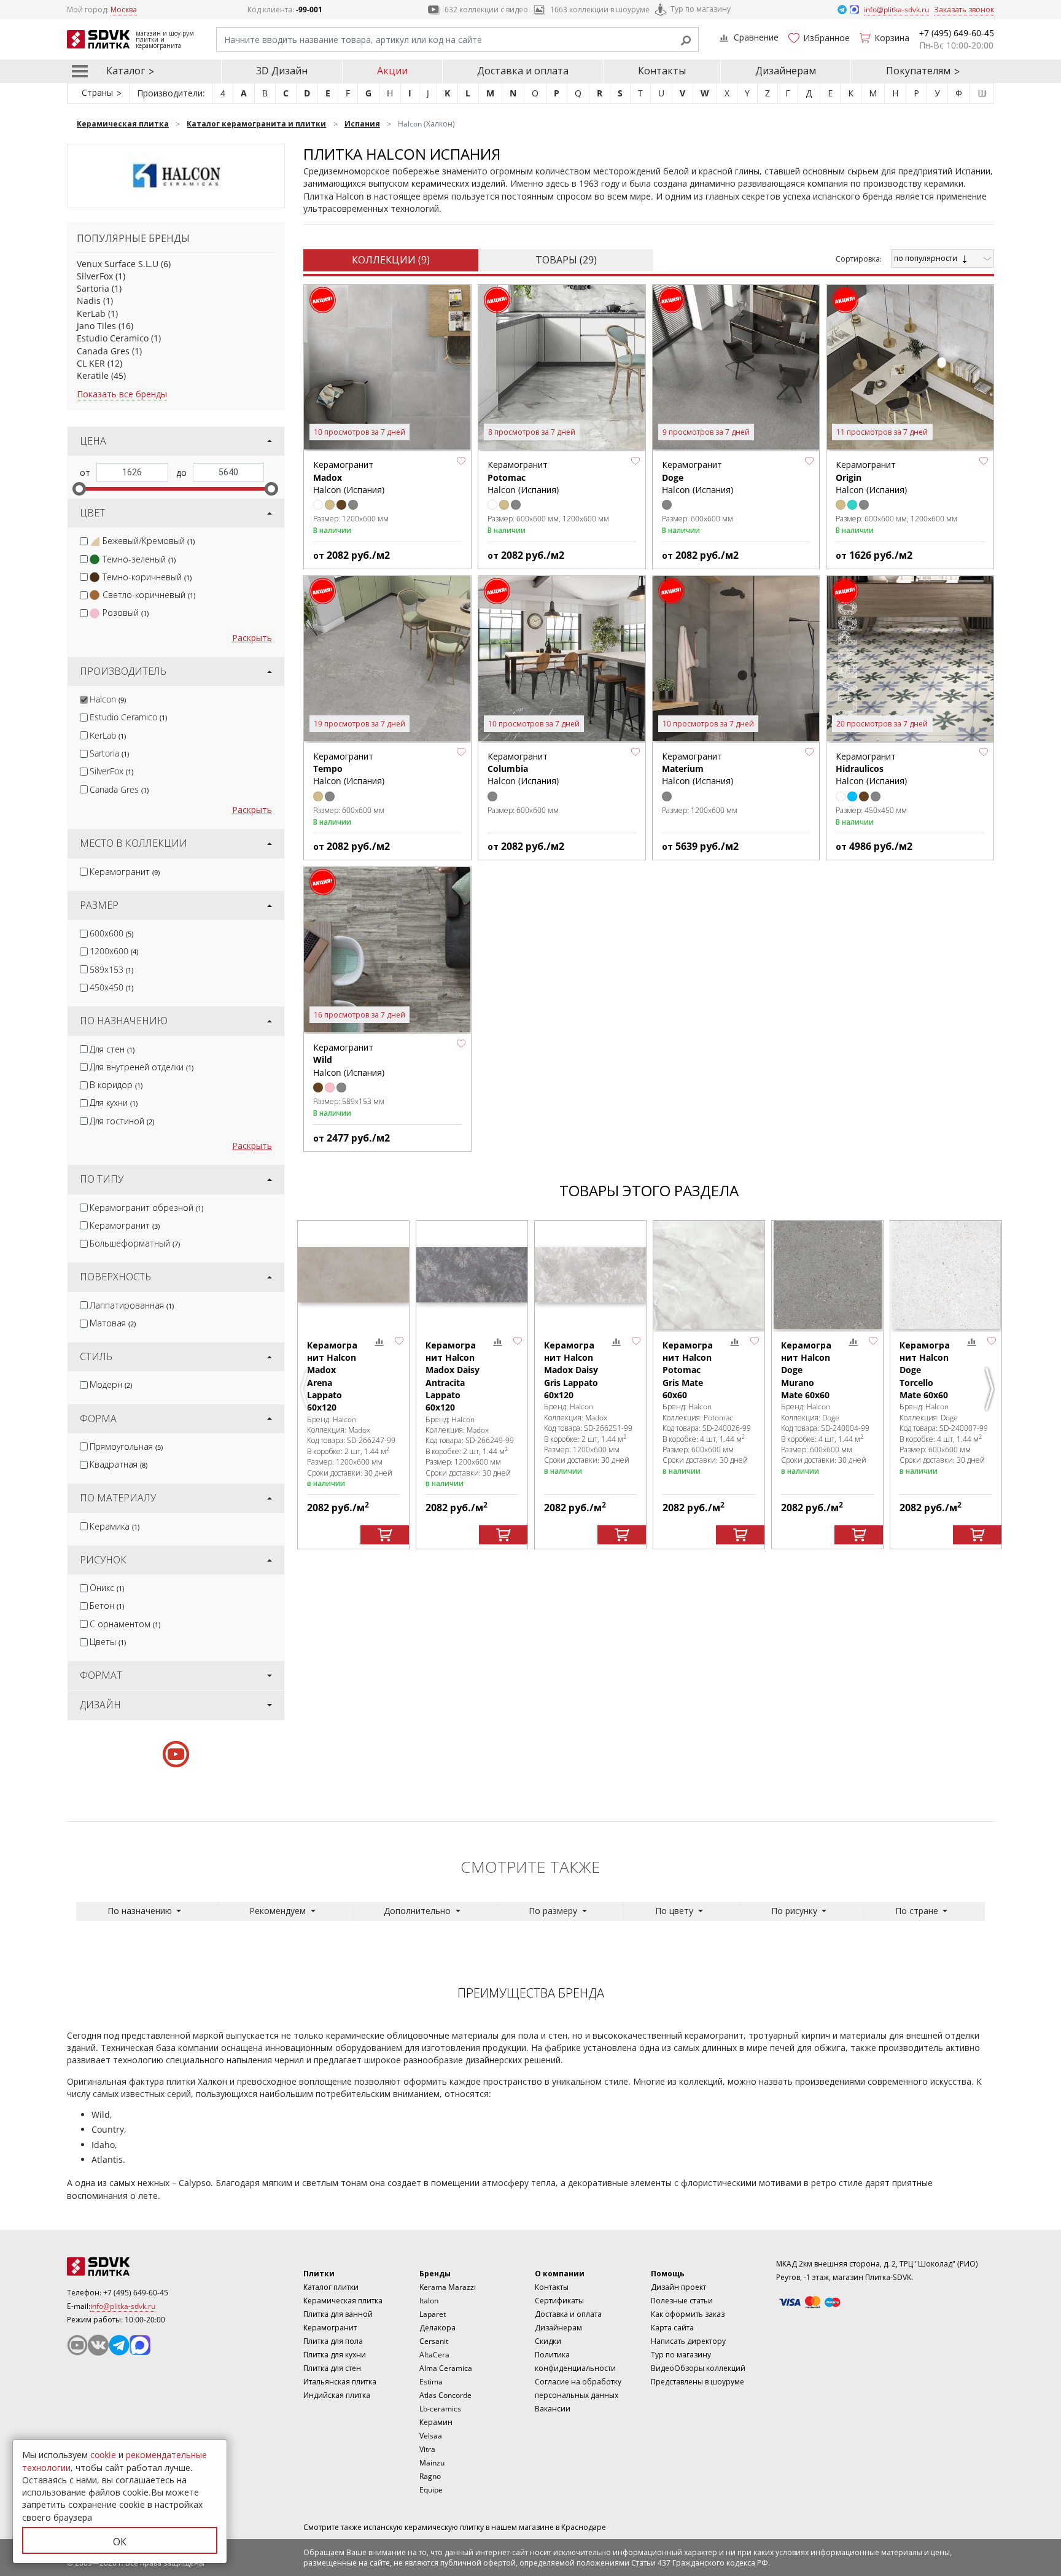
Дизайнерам (786, 71)
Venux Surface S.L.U (118, 264)
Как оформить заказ (688, 2314)
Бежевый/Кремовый (149, 541)
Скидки (548, 2341)
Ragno (430, 2476)
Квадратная (119, 1464)
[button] (461, 461)
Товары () (566, 260)
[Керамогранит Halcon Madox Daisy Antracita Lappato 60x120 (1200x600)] (472, 1275)
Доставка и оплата (523, 71)
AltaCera (434, 2355)
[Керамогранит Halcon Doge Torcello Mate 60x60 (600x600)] (946, 1275)
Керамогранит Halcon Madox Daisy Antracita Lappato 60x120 (453, 1376)
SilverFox (95, 276)
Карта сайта (672, 2328)
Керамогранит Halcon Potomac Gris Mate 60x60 (688, 1370)
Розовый (126, 613)
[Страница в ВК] (98, 2345)
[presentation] (84, 541)
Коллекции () (391, 260)
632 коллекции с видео (486, 10)
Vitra (427, 2449)
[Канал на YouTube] (77, 2345)
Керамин (436, 2422)
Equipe (431, 2490)
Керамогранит (125, 872)
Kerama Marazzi (448, 2287)
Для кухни (114, 1103)
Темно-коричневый (147, 577)
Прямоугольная (126, 1446)
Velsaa (431, 2436)
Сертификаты (559, 2301)
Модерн (111, 1384)
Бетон (107, 1605)
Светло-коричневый (149, 595)
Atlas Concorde (445, 2395)
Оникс (107, 1588)
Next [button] (991, 1389)
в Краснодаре (581, 2527)
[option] (353, 1385)
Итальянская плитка (340, 2382)
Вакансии (553, 2409)
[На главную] (134, 2267)
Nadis (89, 301)
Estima (431, 2382)
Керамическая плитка (343, 2301)
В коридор (116, 1085)
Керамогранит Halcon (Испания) (523, 477)
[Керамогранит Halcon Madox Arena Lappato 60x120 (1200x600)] (353, 1275)
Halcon (108, 699)
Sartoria (93, 288)
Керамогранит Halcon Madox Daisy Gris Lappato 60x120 (571, 1370)
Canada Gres (103, 351)
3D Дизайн (282, 71)
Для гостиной (122, 1121)
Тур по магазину (701, 9)
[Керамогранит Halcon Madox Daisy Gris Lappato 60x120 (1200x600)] (590, 1275)
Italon (429, 2301)
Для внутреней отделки (142, 1067)
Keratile (93, 376)
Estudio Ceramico (113, 338)
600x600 (111, 933)
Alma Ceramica (446, 2368)
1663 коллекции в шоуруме (600, 10)
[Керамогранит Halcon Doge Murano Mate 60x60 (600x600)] (827, 1275)
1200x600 (114, 951)
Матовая (113, 1323)
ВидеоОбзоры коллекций (698, 2368)
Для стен (112, 1049)
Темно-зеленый (139, 559)
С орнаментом (125, 1624)
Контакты (662, 71)
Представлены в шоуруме (698, 2382)
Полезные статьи (682, 2301)
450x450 (111, 987)
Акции (392, 71)
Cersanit (434, 2341)
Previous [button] (306, 1389)
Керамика (115, 1526)
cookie (103, 2455)
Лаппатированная (132, 1305)
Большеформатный (135, 1243)
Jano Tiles (96, 326)
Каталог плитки (331, 2287)
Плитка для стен (332, 2368)
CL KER (91, 363)
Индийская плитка (337, 2395)
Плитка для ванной (338, 2314)
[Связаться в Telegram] (843, 9)
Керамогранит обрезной (146, 1208)
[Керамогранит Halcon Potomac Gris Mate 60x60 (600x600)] (709, 1275)
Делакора (437, 2328)
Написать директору (688, 2341)
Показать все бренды (122, 394)
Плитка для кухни (335, 2355)
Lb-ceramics (440, 2409)
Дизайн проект (678, 2287)
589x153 (111, 969)
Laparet (433, 2314)
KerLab (91, 313)
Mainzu (432, 2463)
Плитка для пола (333, 2341)
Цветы (108, 1642)
